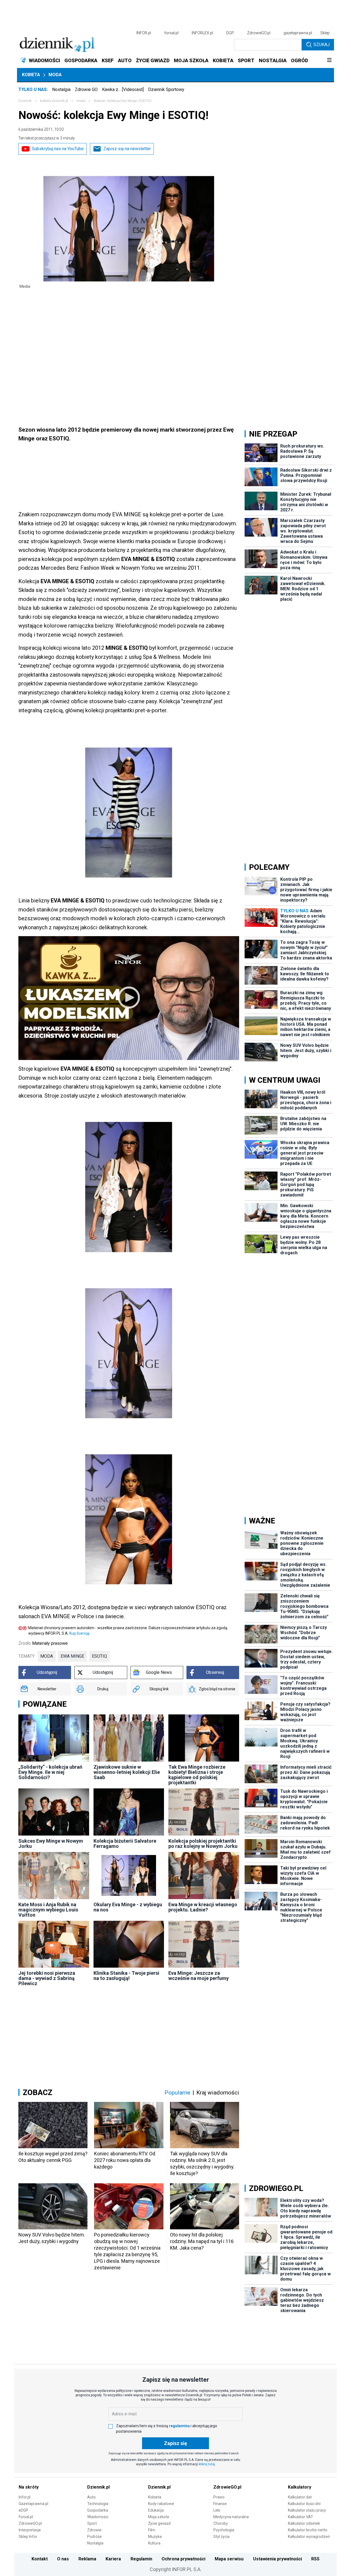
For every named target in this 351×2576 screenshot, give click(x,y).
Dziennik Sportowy (166, 89)
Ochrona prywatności (183, 2559)
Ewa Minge (72, 1656)
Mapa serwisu (229, 2559)
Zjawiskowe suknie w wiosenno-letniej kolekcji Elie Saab (127, 1772)
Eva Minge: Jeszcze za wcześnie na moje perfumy (199, 1976)
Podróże (94, 2537)
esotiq (99, 1656)
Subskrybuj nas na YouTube (58, 149)
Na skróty (29, 2487)
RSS (315, 2559)
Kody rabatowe (161, 2504)
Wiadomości (98, 2517)
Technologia (98, 2504)
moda (81, 101)
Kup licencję (79, 1633)
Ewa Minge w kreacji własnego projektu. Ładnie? (203, 1907)
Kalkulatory (300, 2487)
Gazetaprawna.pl (33, 2504)
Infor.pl (25, 2497)
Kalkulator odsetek (304, 2523)
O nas (63, 2559)
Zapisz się (175, 2443)
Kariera (113, 2559)
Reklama (87, 2559)
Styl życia (221, 2537)
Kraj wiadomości (218, 2093)
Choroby (221, 2523)
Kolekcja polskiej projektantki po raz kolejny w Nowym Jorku (203, 1843)
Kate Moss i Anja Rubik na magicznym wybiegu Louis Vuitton (48, 1910)
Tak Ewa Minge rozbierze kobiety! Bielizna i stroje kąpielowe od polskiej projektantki (197, 1775)
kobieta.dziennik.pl (54, 101)
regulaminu (179, 2426)
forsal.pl (171, 33)
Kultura (154, 2543)
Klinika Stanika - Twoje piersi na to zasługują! (126, 1976)
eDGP (23, 2510)
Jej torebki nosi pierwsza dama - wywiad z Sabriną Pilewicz (47, 1978)
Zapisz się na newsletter (127, 149)
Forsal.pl (26, 2517)
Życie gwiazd (159, 2523)
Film (152, 2530)
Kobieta (31, 75)
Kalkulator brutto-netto (308, 2530)
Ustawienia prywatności (278, 2559)
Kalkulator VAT (301, 2517)
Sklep (325, 33)
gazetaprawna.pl (298, 33)
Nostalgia (61, 89)
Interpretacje (30, 2530)
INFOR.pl (144, 33)
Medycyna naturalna (231, 2517)
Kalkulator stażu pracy (307, 2510)
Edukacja (156, 2510)
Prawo (219, 2497)
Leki (217, 2510)
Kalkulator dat (300, 2497)
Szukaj (322, 45)
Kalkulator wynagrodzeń (309, 2537)
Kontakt (40, 2559)
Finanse (220, 2504)
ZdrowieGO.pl (259, 33)
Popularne (177, 2093)
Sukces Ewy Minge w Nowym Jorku (51, 1843)
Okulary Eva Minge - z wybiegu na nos (128, 1907)
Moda (55, 75)
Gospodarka (98, 2510)
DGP (230, 33)
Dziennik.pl (98, 2487)
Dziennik (25, 101)
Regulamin (141, 2559)
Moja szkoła (158, 2517)
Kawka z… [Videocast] (123, 89)
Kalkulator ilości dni (304, 2504)
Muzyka (155, 2537)
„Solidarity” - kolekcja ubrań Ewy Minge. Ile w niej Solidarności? (50, 1772)
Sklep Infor (28, 2537)
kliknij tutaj (207, 2464)
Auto (91, 2497)
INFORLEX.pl (202, 33)
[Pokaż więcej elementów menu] (329, 61)
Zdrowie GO (86, 89)
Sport (92, 2523)
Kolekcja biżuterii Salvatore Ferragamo (125, 1843)
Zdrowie (94, 2530)
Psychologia (224, 2530)
